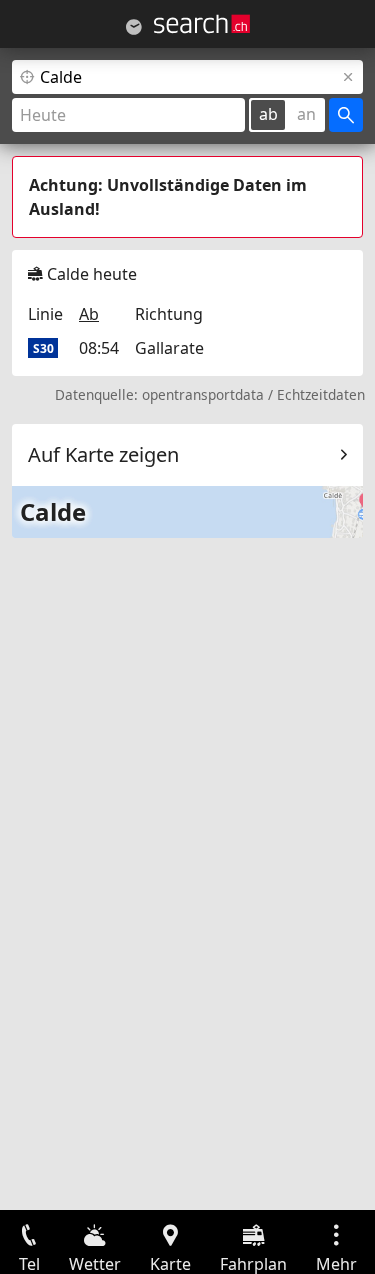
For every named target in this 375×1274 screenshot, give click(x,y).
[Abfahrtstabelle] (134, 27)
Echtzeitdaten (321, 394)
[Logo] (202, 24)
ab (268, 114)
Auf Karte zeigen (103, 454)
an (306, 114)
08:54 (99, 348)
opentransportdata (203, 394)
